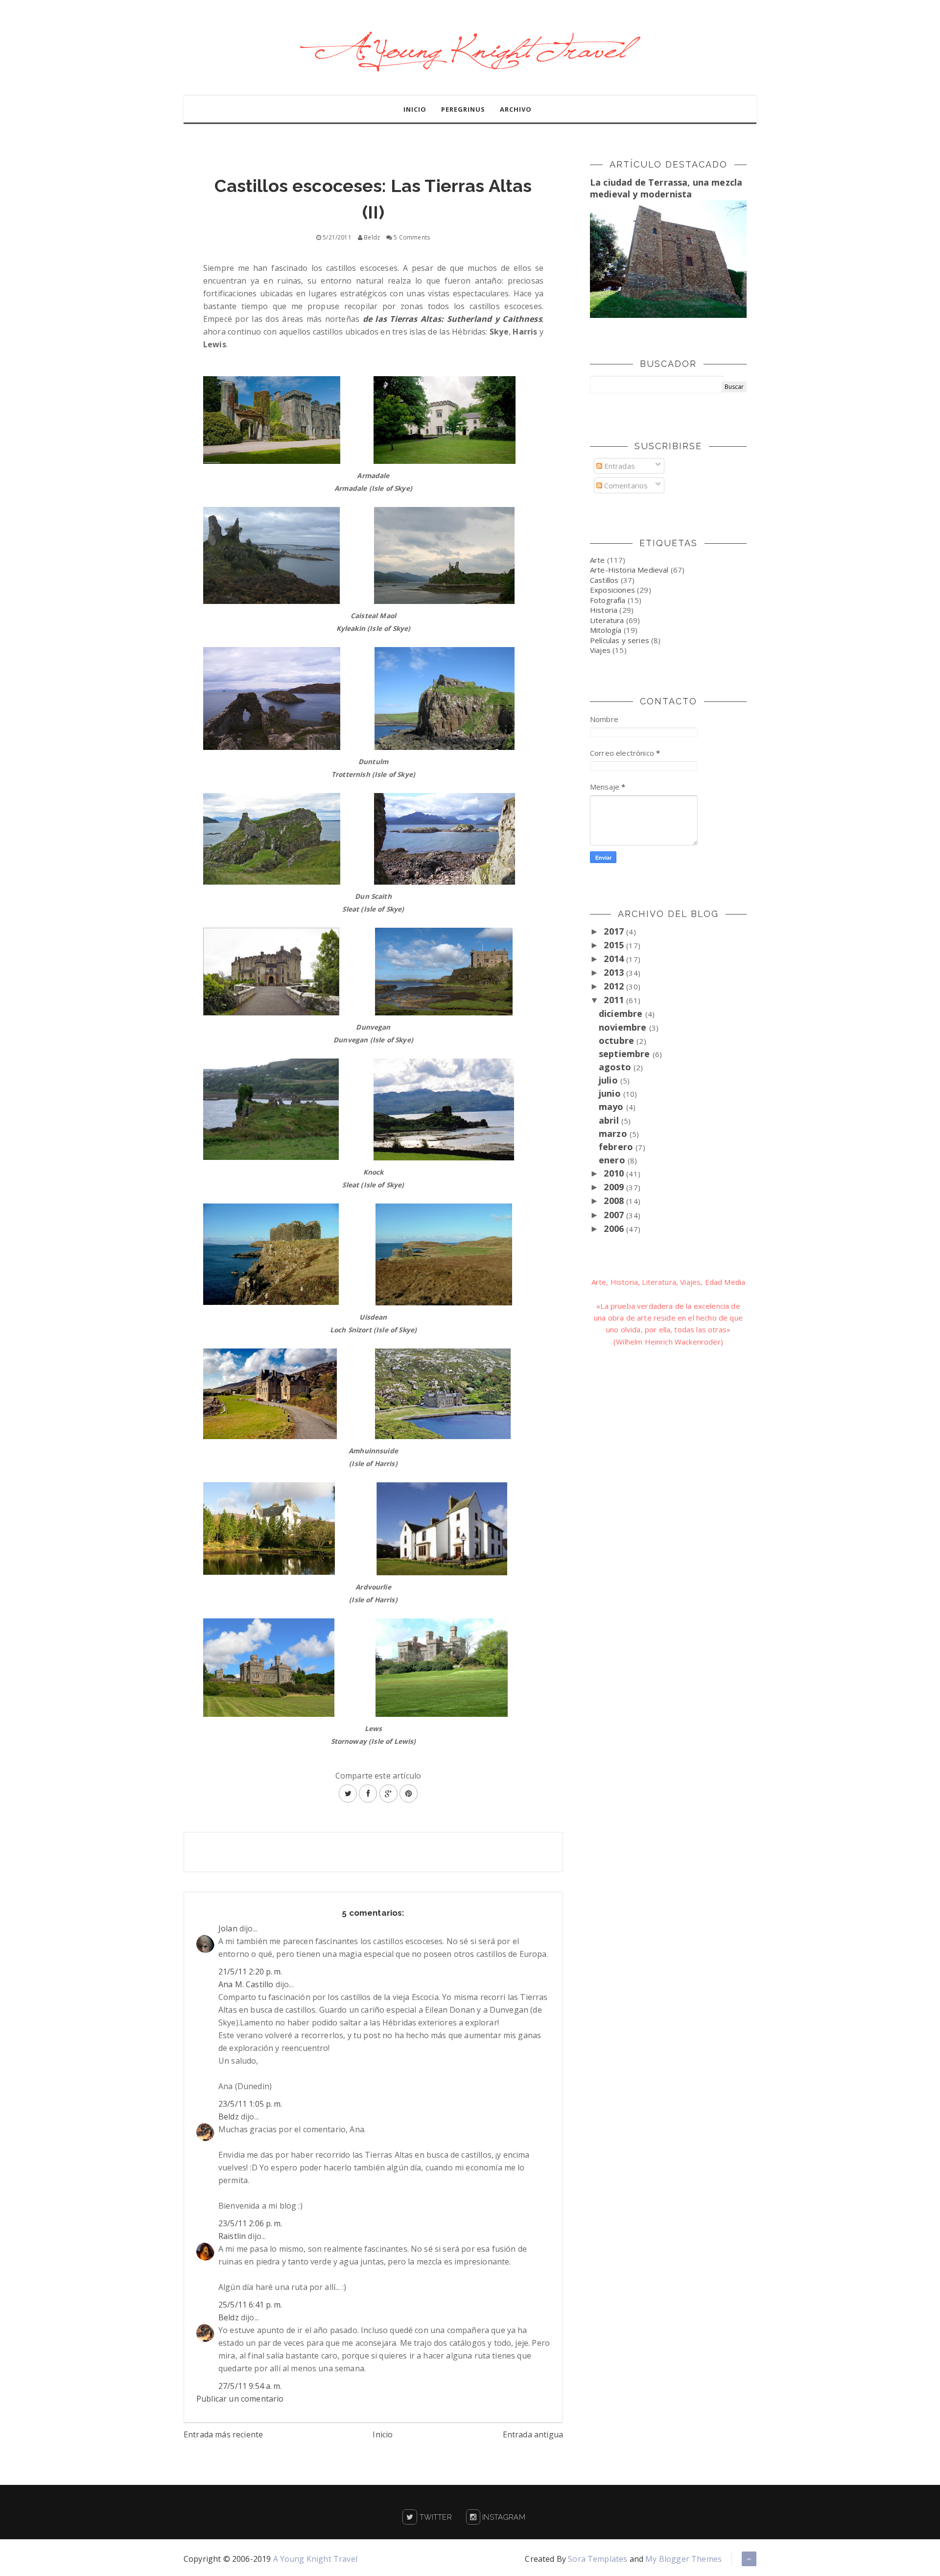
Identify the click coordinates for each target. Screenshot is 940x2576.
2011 (615, 1000)
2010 (615, 1173)
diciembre (622, 1013)
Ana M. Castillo (246, 1984)
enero (613, 1160)
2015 (615, 945)
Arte (598, 560)
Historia (604, 610)
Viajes (600, 650)
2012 (615, 986)
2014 (615, 959)
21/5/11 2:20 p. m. (250, 1972)
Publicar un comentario (240, 2399)
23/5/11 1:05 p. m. (250, 2104)
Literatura (607, 620)
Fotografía (608, 600)
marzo (614, 1133)
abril (610, 1120)
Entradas (619, 466)
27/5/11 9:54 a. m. (250, 2386)
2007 (615, 1215)
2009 (615, 1187)
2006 (615, 1228)
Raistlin (232, 2236)
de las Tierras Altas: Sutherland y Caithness (452, 319)
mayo (612, 1107)
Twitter (434, 2517)
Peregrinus (463, 109)
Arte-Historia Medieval (629, 570)
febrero (617, 1147)
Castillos (604, 580)
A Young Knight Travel (315, 2559)
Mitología (606, 630)
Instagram (503, 2517)
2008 (615, 1201)
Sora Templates (598, 2559)
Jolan (228, 1928)
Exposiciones (612, 590)
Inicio (415, 109)
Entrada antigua (533, 2434)
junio (611, 1093)
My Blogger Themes (683, 2559)
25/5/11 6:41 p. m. (250, 2305)
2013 (615, 972)
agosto (616, 1067)
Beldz (229, 2117)
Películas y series (620, 640)
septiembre (626, 1054)
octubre (618, 1040)
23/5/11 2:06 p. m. (250, 2223)
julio (610, 1080)
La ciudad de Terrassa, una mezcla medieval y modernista (666, 188)
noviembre (624, 1027)
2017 (615, 931)
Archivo (516, 109)
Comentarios (625, 485)
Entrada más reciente (223, 2434)
